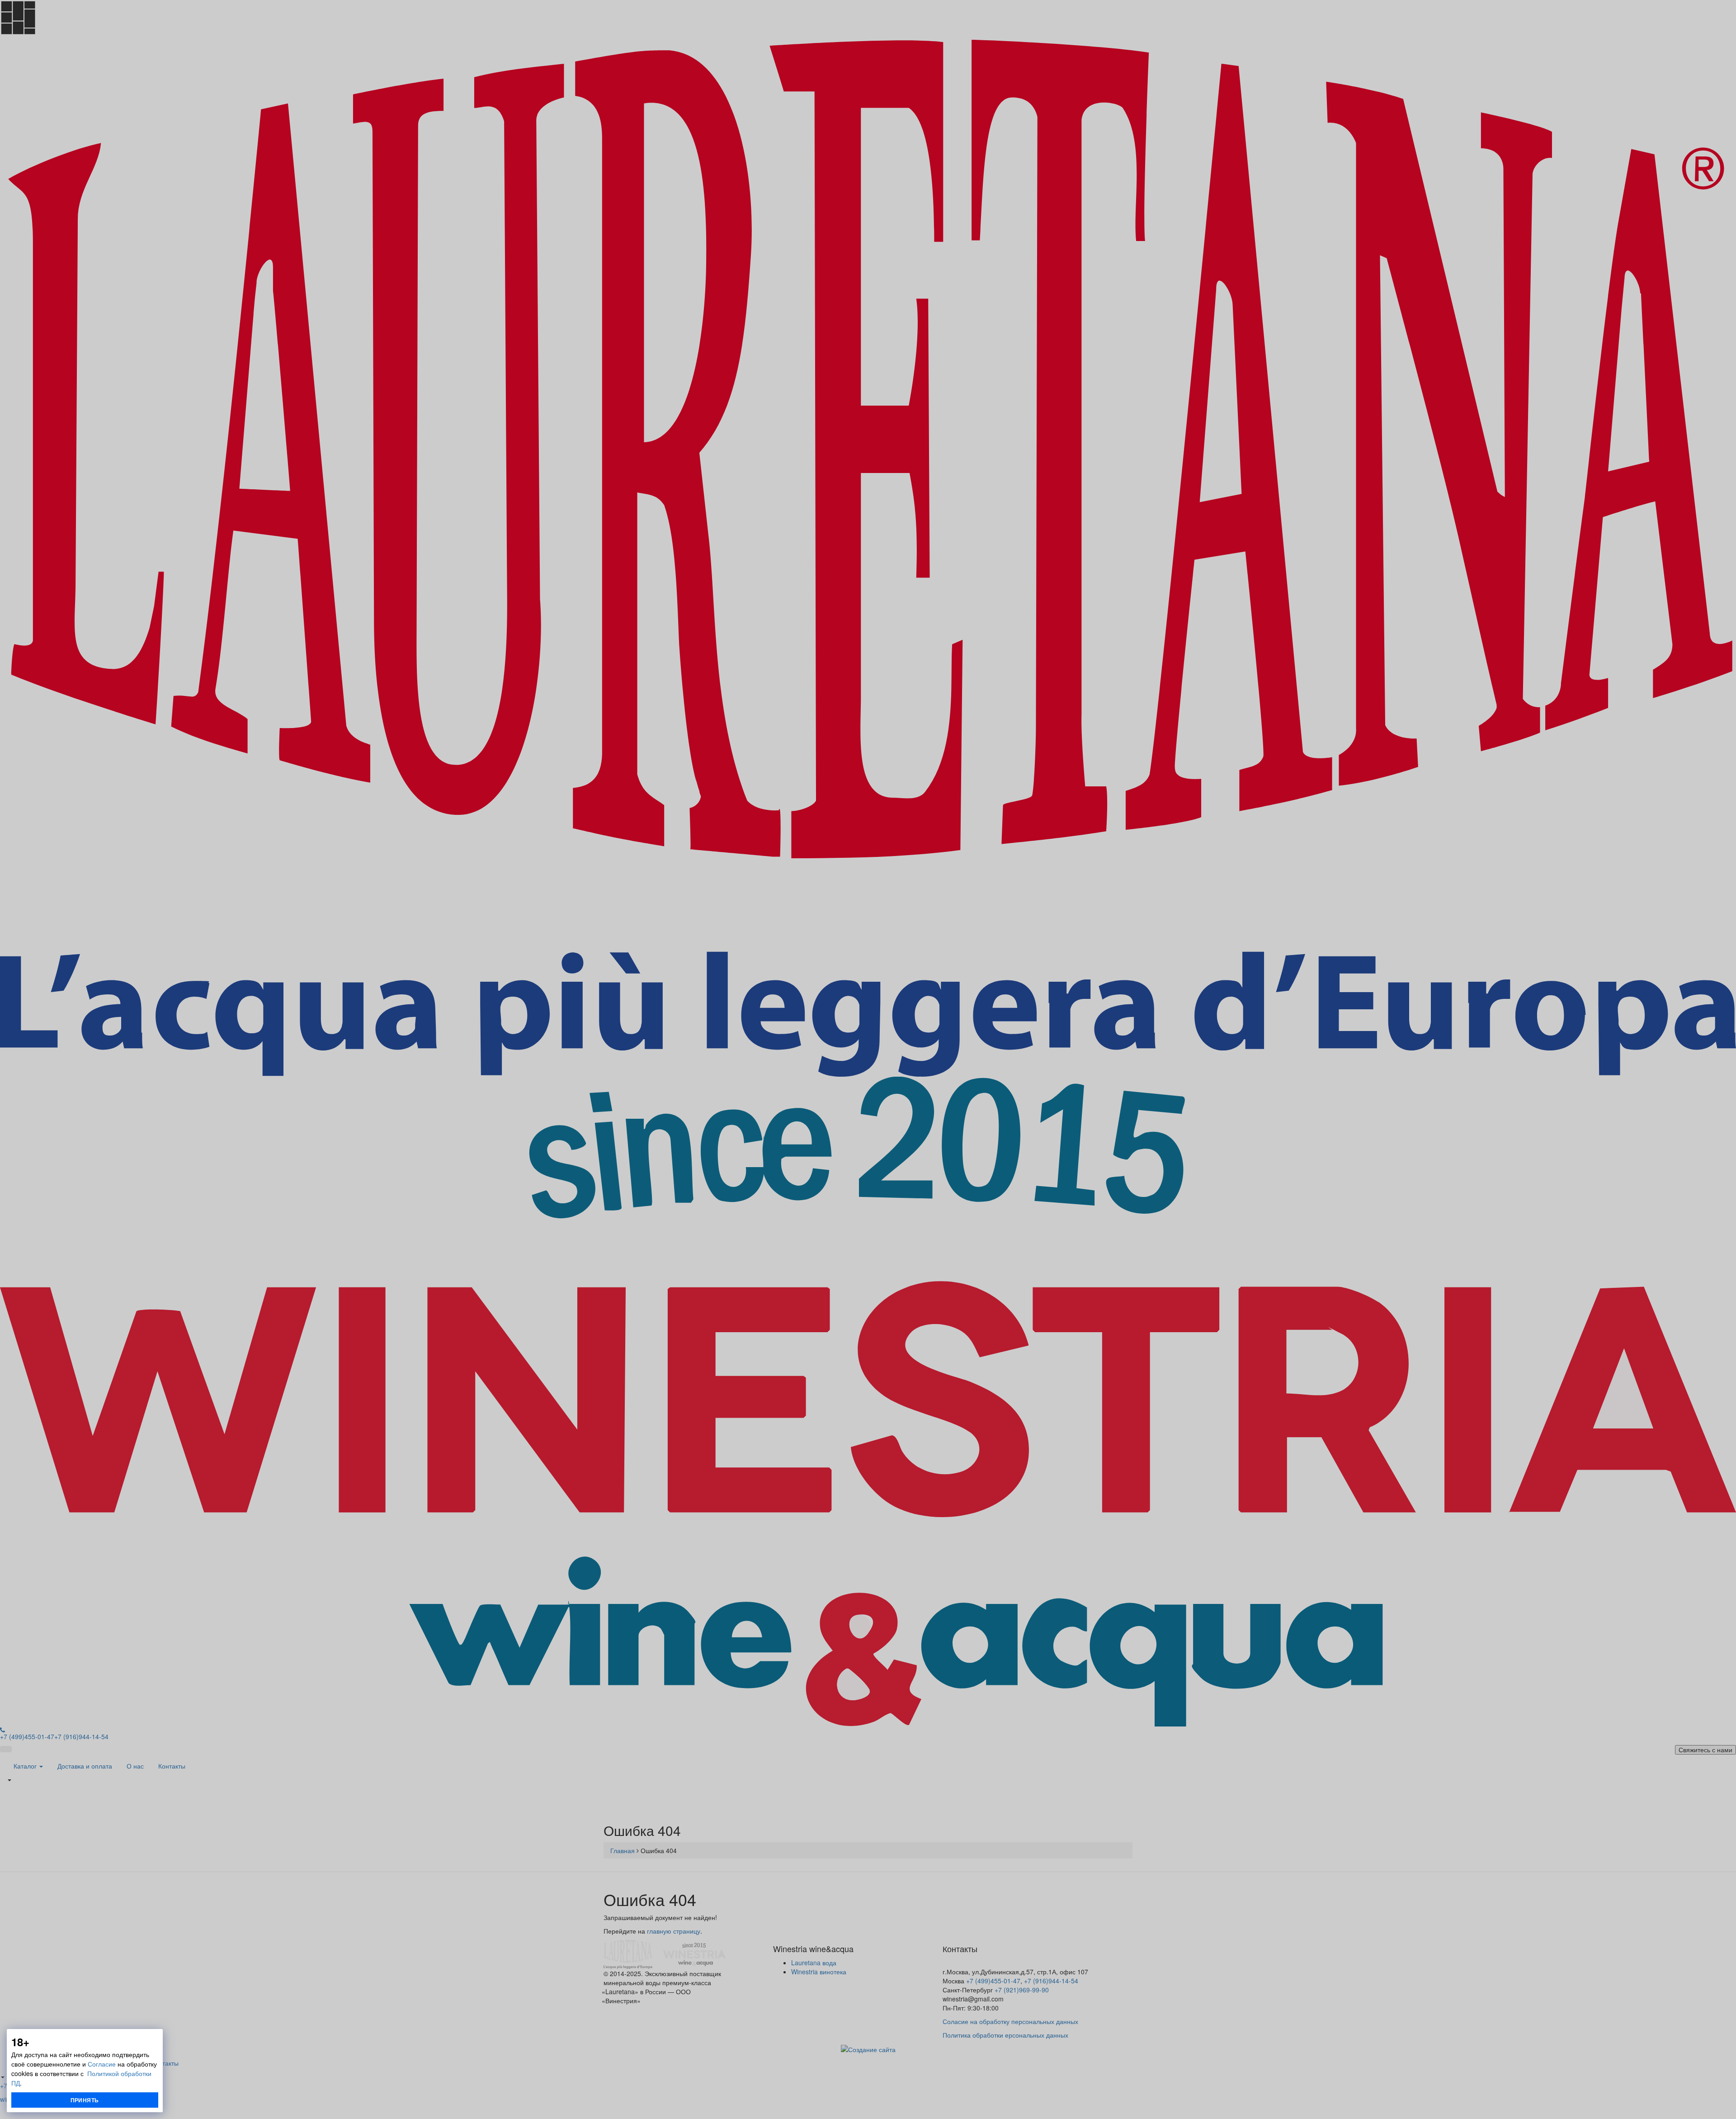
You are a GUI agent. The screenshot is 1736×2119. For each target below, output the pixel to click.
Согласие (102, 2064)
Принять (85, 2100)
